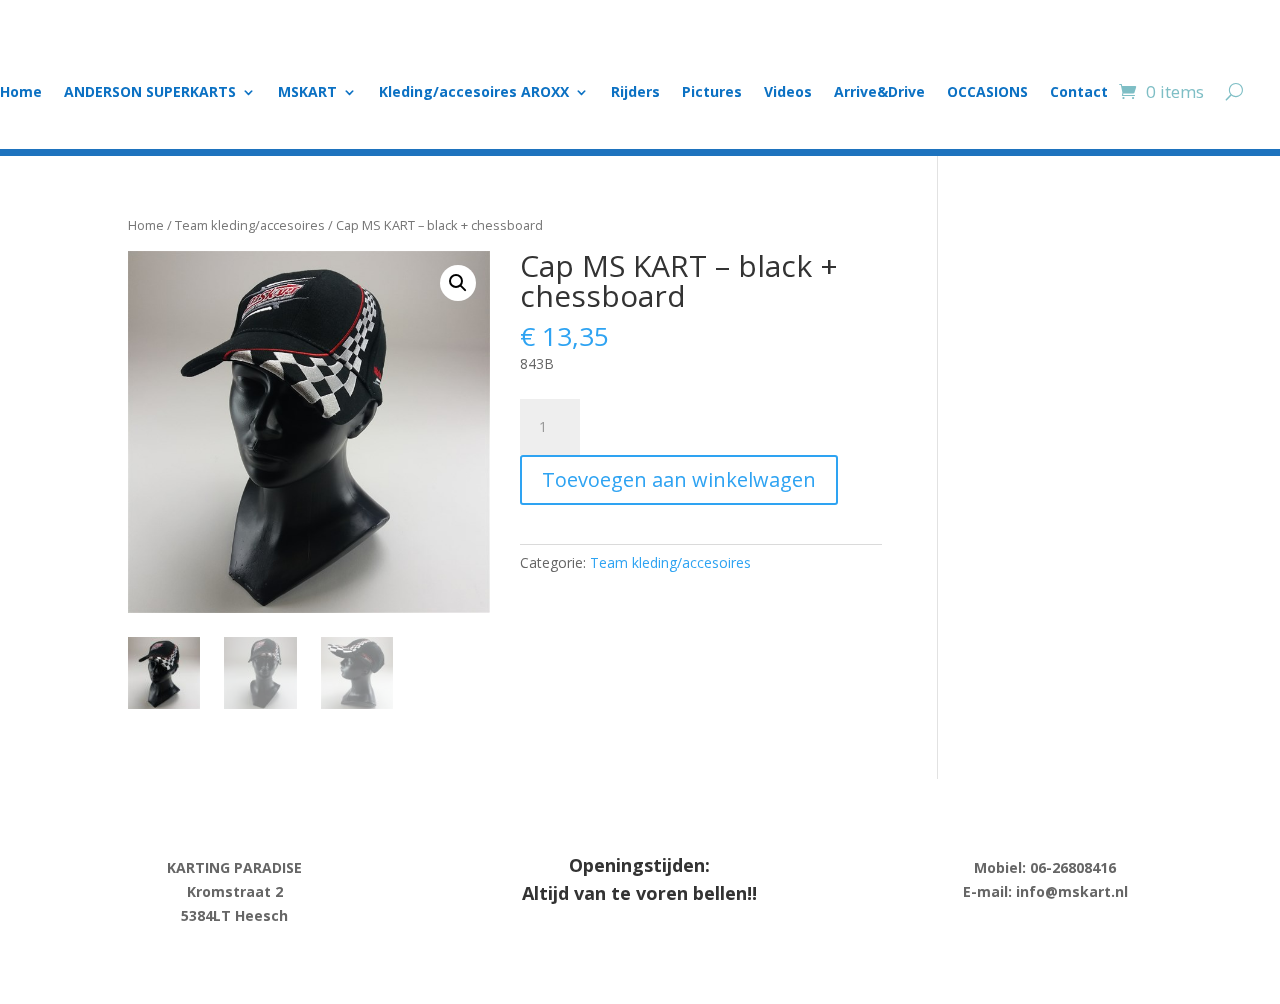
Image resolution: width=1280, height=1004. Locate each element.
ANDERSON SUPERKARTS (150, 93)
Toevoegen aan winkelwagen (679, 479)
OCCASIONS (987, 93)
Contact (1079, 93)
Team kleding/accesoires (250, 225)
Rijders (635, 93)
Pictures (712, 93)
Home (21, 93)
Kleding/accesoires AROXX (474, 93)
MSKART (307, 93)
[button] (458, 283)
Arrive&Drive (879, 93)
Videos (788, 93)
